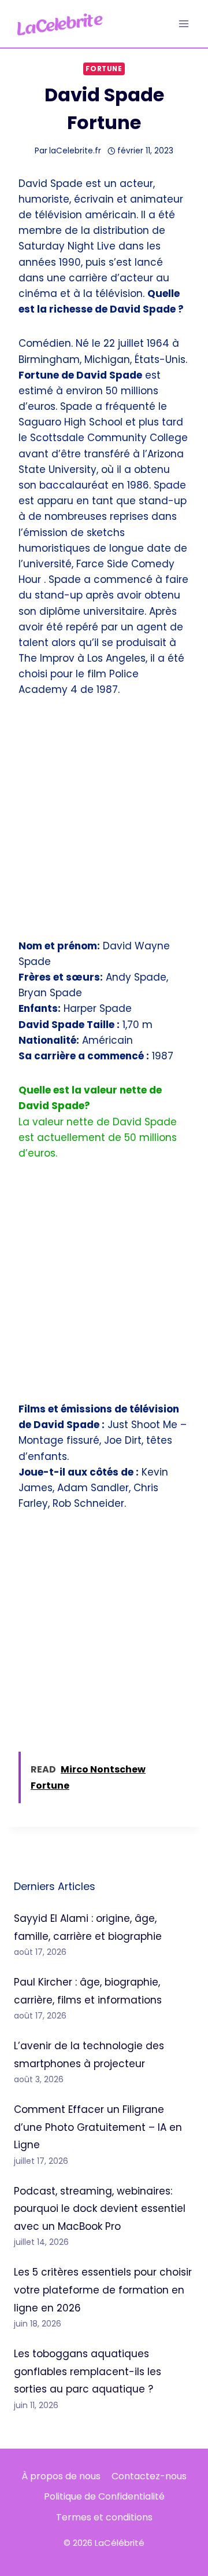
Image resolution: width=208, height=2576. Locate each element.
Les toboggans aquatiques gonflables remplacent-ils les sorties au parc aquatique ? (88, 2371)
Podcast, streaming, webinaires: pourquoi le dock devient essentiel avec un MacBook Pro (100, 2209)
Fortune (104, 69)
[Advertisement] (104, 825)
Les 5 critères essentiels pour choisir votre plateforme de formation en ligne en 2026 (103, 2290)
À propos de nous (61, 2476)
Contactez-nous (149, 2476)
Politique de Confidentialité (104, 2496)
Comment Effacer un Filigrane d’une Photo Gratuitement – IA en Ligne (98, 2127)
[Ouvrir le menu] (183, 23)
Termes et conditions (104, 2517)
